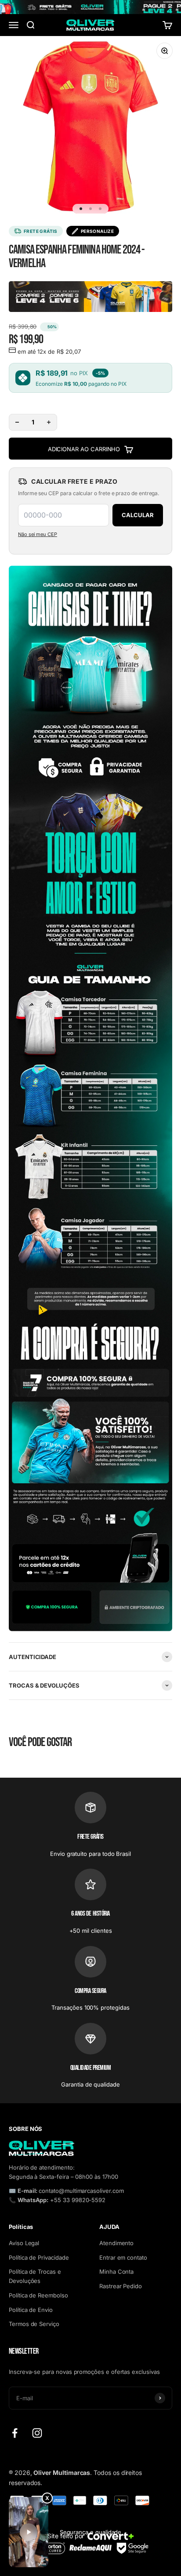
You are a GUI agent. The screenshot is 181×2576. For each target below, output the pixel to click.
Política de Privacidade (39, 2257)
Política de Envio (31, 2310)
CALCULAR (138, 515)
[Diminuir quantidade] (17, 422)
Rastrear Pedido (121, 2286)
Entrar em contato (123, 2257)
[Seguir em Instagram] (37, 2433)
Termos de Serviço (34, 2324)
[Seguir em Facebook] (15, 2433)
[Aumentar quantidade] (49, 422)
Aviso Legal (24, 2243)
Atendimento (116, 2243)
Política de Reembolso (38, 2295)
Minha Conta (116, 2272)
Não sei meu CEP (38, 534)
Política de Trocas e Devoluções (35, 2276)
